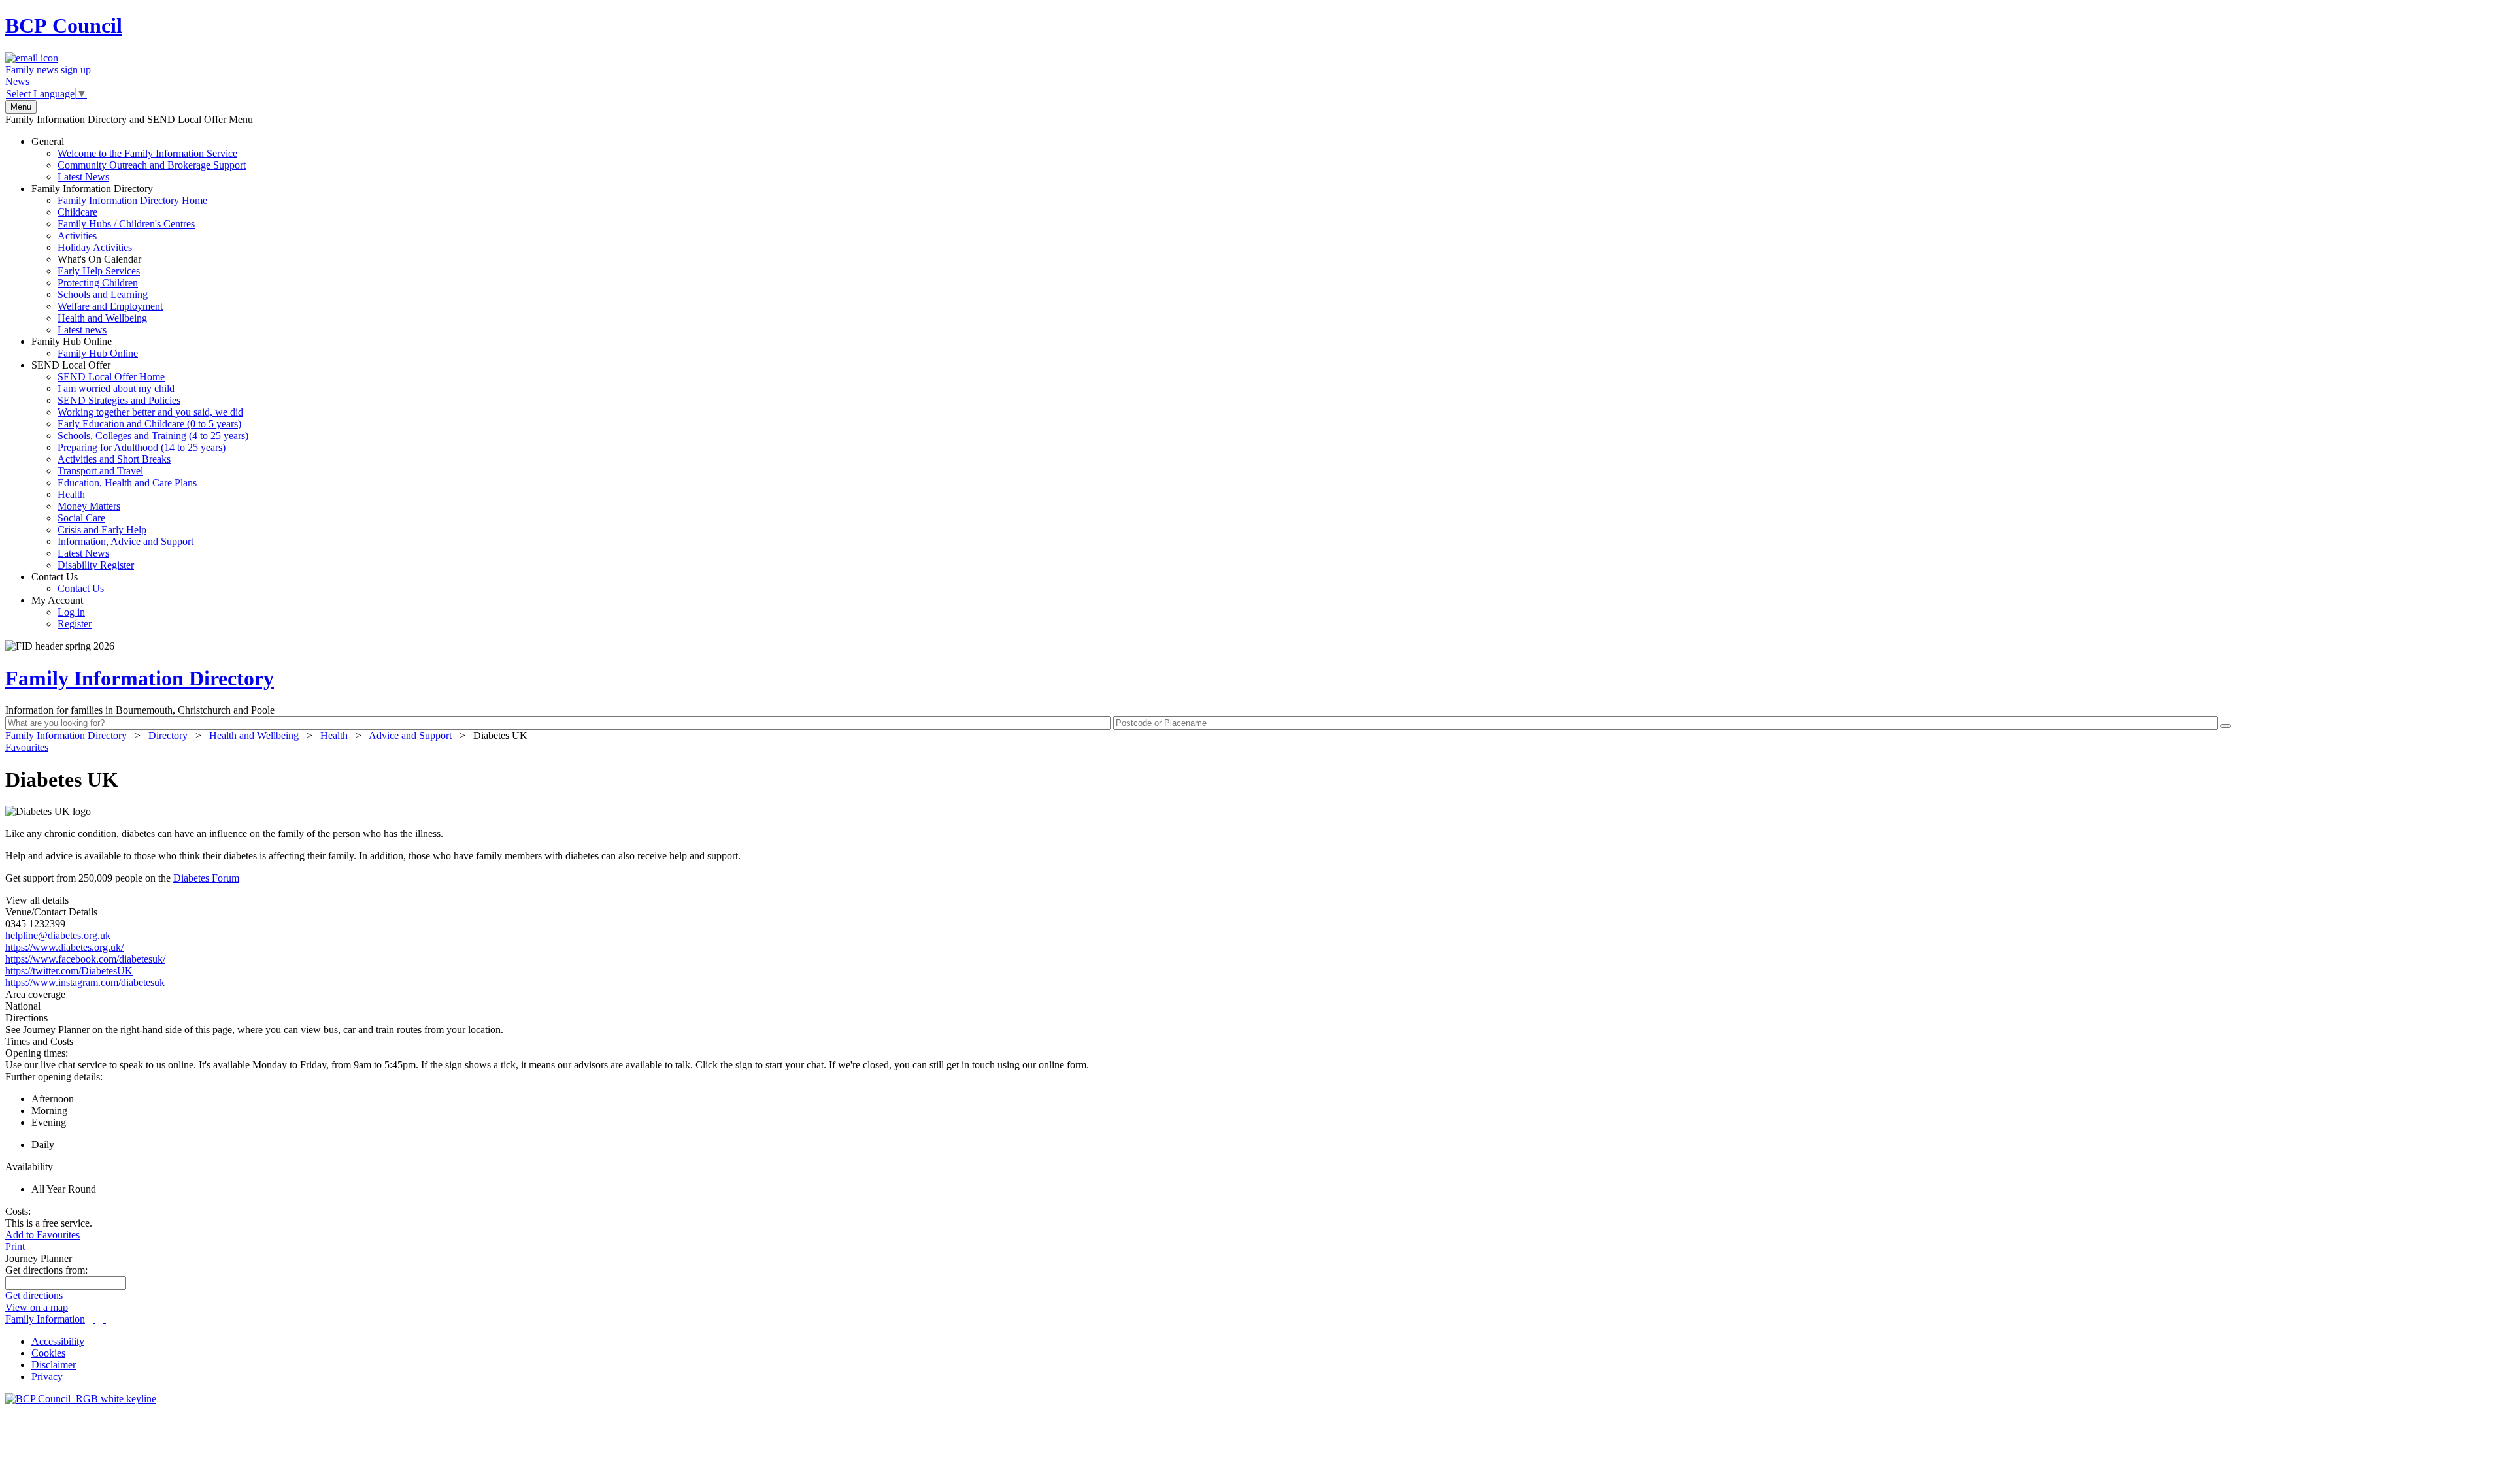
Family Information (45, 1319)
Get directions (34, 1295)
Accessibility (58, 1341)
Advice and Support (410, 735)
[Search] (2226, 726)
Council (64, 25)
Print (15, 1246)
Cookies (48, 1353)
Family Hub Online (85, 347)
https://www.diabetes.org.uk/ (64, 947)
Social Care (81, 518)
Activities (77, 236)
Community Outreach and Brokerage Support (152, 165)
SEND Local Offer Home (111, 377)
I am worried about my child (116, 388)
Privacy (47, 1377)
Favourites (27, 747)
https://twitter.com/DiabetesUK (69, 971)
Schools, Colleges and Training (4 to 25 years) (153, 436)
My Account (61, 612)
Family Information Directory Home (132, 200)
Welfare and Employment (110, 306)
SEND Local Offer (140, 465)
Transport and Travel (100, 471)
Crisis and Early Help (102, 530)
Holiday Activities (95, 247)
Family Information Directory (119, 259)
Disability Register (96, 565)
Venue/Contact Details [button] (51, 912)
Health (71, 494)
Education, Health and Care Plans (127, 483)
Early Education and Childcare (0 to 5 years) (149, 424)
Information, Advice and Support (125, 541)
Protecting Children (98, 283)
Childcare (77, 212)
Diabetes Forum (206, 878)
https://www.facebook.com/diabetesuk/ (85, 959)
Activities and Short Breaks (114, 459)
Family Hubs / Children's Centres (126, 224)
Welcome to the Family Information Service (147, 153)
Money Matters (89, 506)
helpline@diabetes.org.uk (58, 935)
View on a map (37, 1307)
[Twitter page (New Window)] (94, 1319)
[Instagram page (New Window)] (105, 1319)
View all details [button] (37, 900)
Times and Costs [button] (39, 1041)
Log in (71, 612)
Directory (168, 735)
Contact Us (68, 583)
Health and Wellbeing (102, 318)
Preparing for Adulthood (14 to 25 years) (142, 447)
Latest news (82, 330)
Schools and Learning (103, 294)
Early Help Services (99, 271)
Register (75, 624)
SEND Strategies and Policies (119, 400)
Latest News (83, 177)
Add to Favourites (42, 1235)
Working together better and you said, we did (150, 412)
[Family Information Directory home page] (81, 1399)
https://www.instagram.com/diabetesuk (85, 982)
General (139, 159)
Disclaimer (54, 1365)
